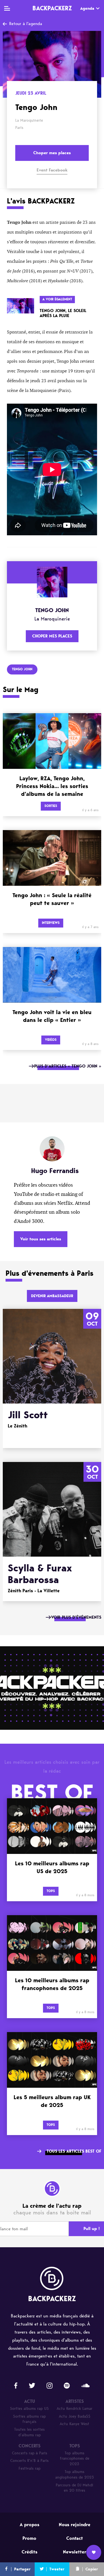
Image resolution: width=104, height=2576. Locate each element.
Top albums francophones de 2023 (75, 2459)
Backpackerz (52, 8)
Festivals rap (30, 2468)
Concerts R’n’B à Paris (29, 2461)
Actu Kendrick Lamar (74, 2409)
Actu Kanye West (74, 2424)
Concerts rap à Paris (30, 2453)
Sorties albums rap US (29, 2409)
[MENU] (7, 8)
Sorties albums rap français (29, 2419)
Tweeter (57, 2569)
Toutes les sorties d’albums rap (29, 2432)
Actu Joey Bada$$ (75, 2416)
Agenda (87, 8)
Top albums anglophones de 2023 (75, 2475)
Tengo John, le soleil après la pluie (63, 313)
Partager (22, 2569)
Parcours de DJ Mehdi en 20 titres (74, 2488)
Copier (92, 2569)
